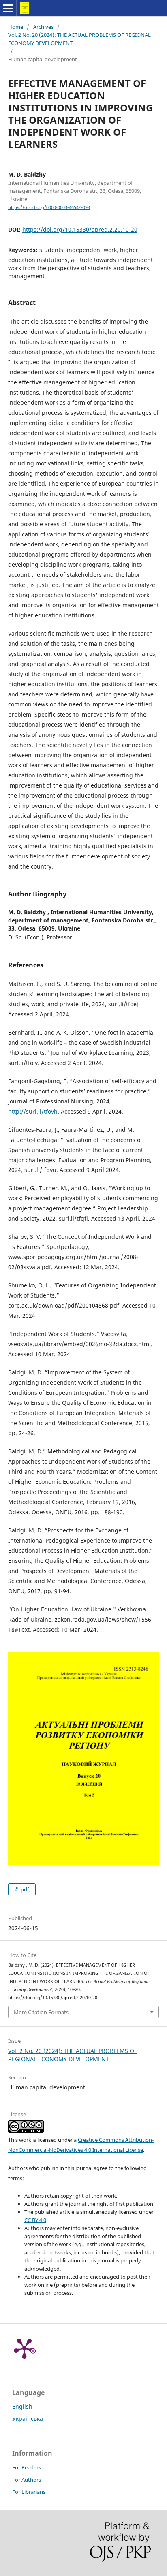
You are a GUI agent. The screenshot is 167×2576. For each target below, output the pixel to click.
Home (16, 27)
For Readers (27, 2467)
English (22, 2406)
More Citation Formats (41, 2012)
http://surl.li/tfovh (33, 1111)
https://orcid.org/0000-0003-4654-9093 (49, 207)
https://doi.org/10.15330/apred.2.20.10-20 (80, 229)
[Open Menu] (8, 8)
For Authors (27, 2480)
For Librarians (29, 2492)
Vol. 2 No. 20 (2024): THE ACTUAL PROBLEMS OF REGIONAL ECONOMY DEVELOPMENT (79, 39)
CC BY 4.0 (35, 2220)
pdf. (25, 1889)
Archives (43, 27)
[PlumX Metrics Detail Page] (24, 2348)
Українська (28, 2419)
